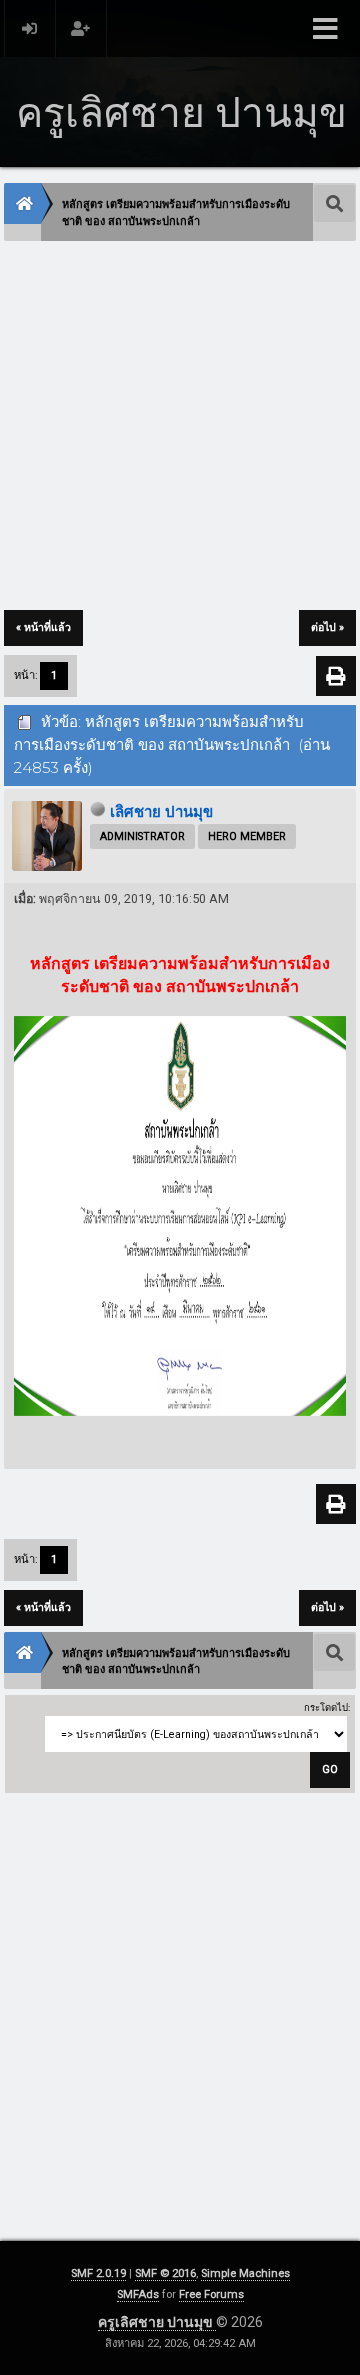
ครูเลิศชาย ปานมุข (157, 2322)
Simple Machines (245, 2273)
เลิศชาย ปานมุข (161, 812)
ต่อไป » (327, 627)
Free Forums (211, 2294)
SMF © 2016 (165, 2273)
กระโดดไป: (327, 1707)
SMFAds (138, 2294)
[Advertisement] (180, 427)
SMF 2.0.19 (98, 2273)
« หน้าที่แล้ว (43, 627)
